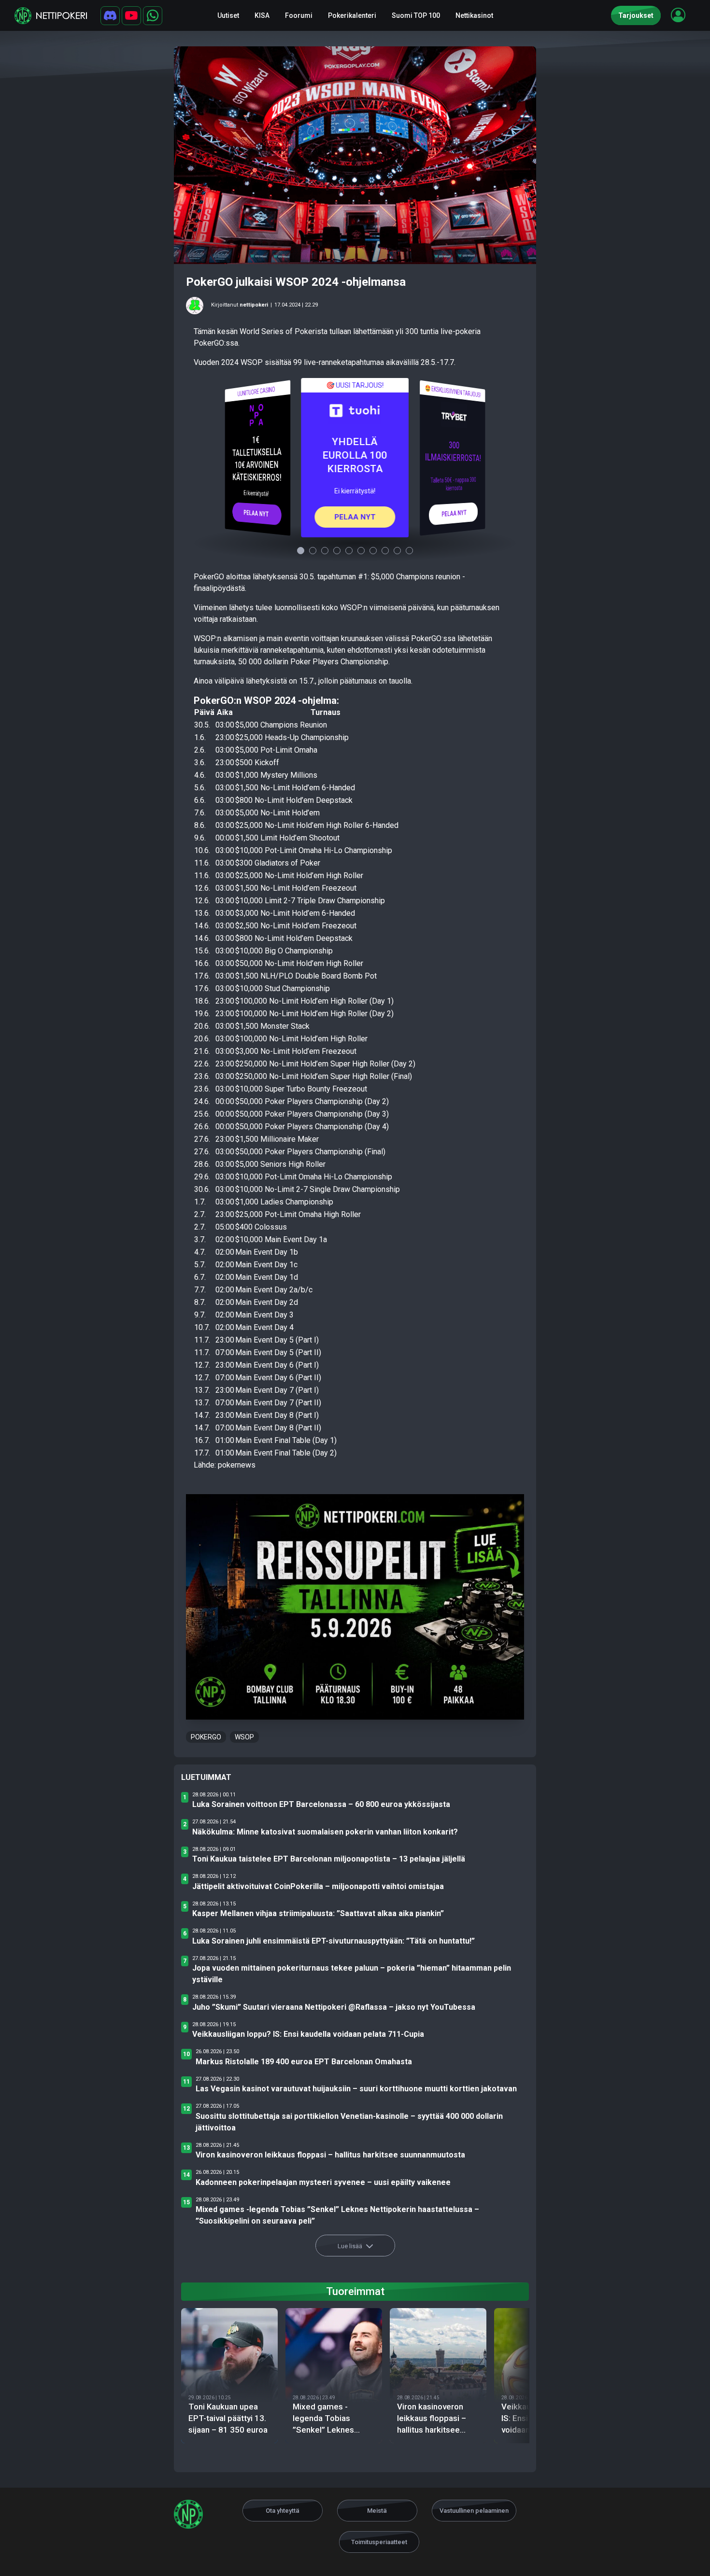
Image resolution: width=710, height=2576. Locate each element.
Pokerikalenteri (352, 15)
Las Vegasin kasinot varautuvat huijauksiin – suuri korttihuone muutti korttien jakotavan (356, 2089)
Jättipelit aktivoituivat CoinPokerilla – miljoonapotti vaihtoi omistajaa (318, 1886)
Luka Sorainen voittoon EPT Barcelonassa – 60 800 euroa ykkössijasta (321, 1804)
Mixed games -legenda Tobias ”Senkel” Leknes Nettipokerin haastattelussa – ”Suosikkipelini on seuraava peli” (337, 2215)
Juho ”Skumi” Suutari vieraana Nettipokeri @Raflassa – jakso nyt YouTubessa (334, 2007)
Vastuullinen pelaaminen (474, 2511)
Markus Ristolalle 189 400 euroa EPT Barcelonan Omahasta (304, 2062)
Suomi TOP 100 (416, 15)
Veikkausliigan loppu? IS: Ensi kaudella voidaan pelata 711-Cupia (308, 2034)
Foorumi (299, 15)
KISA (262, 15)
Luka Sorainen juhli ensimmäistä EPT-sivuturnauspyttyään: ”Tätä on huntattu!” (334, 1941)
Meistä (377, 2511)
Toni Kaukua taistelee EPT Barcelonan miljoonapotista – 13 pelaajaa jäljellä (329, 1859)
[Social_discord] (110, 16)
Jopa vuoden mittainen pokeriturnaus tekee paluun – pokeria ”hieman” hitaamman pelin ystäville (352, 1974)
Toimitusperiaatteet (379, 2542)
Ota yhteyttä (283, 2511)
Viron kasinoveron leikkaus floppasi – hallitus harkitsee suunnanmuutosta (330, 2155)
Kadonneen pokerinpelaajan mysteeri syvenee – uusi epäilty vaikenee (323, 2182)
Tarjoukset (636, 15)
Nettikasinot (474, 15)
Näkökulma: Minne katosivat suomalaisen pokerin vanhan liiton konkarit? (325, 1832)
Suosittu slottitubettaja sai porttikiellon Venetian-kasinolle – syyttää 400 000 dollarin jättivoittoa (349, 2122)
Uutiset (228, 15)
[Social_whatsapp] (153, 16)
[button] (678, 15)
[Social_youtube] (131, 16)
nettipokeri (254, 305)
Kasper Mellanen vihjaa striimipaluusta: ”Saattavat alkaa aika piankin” (318, 1913)
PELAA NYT (256, 513)
